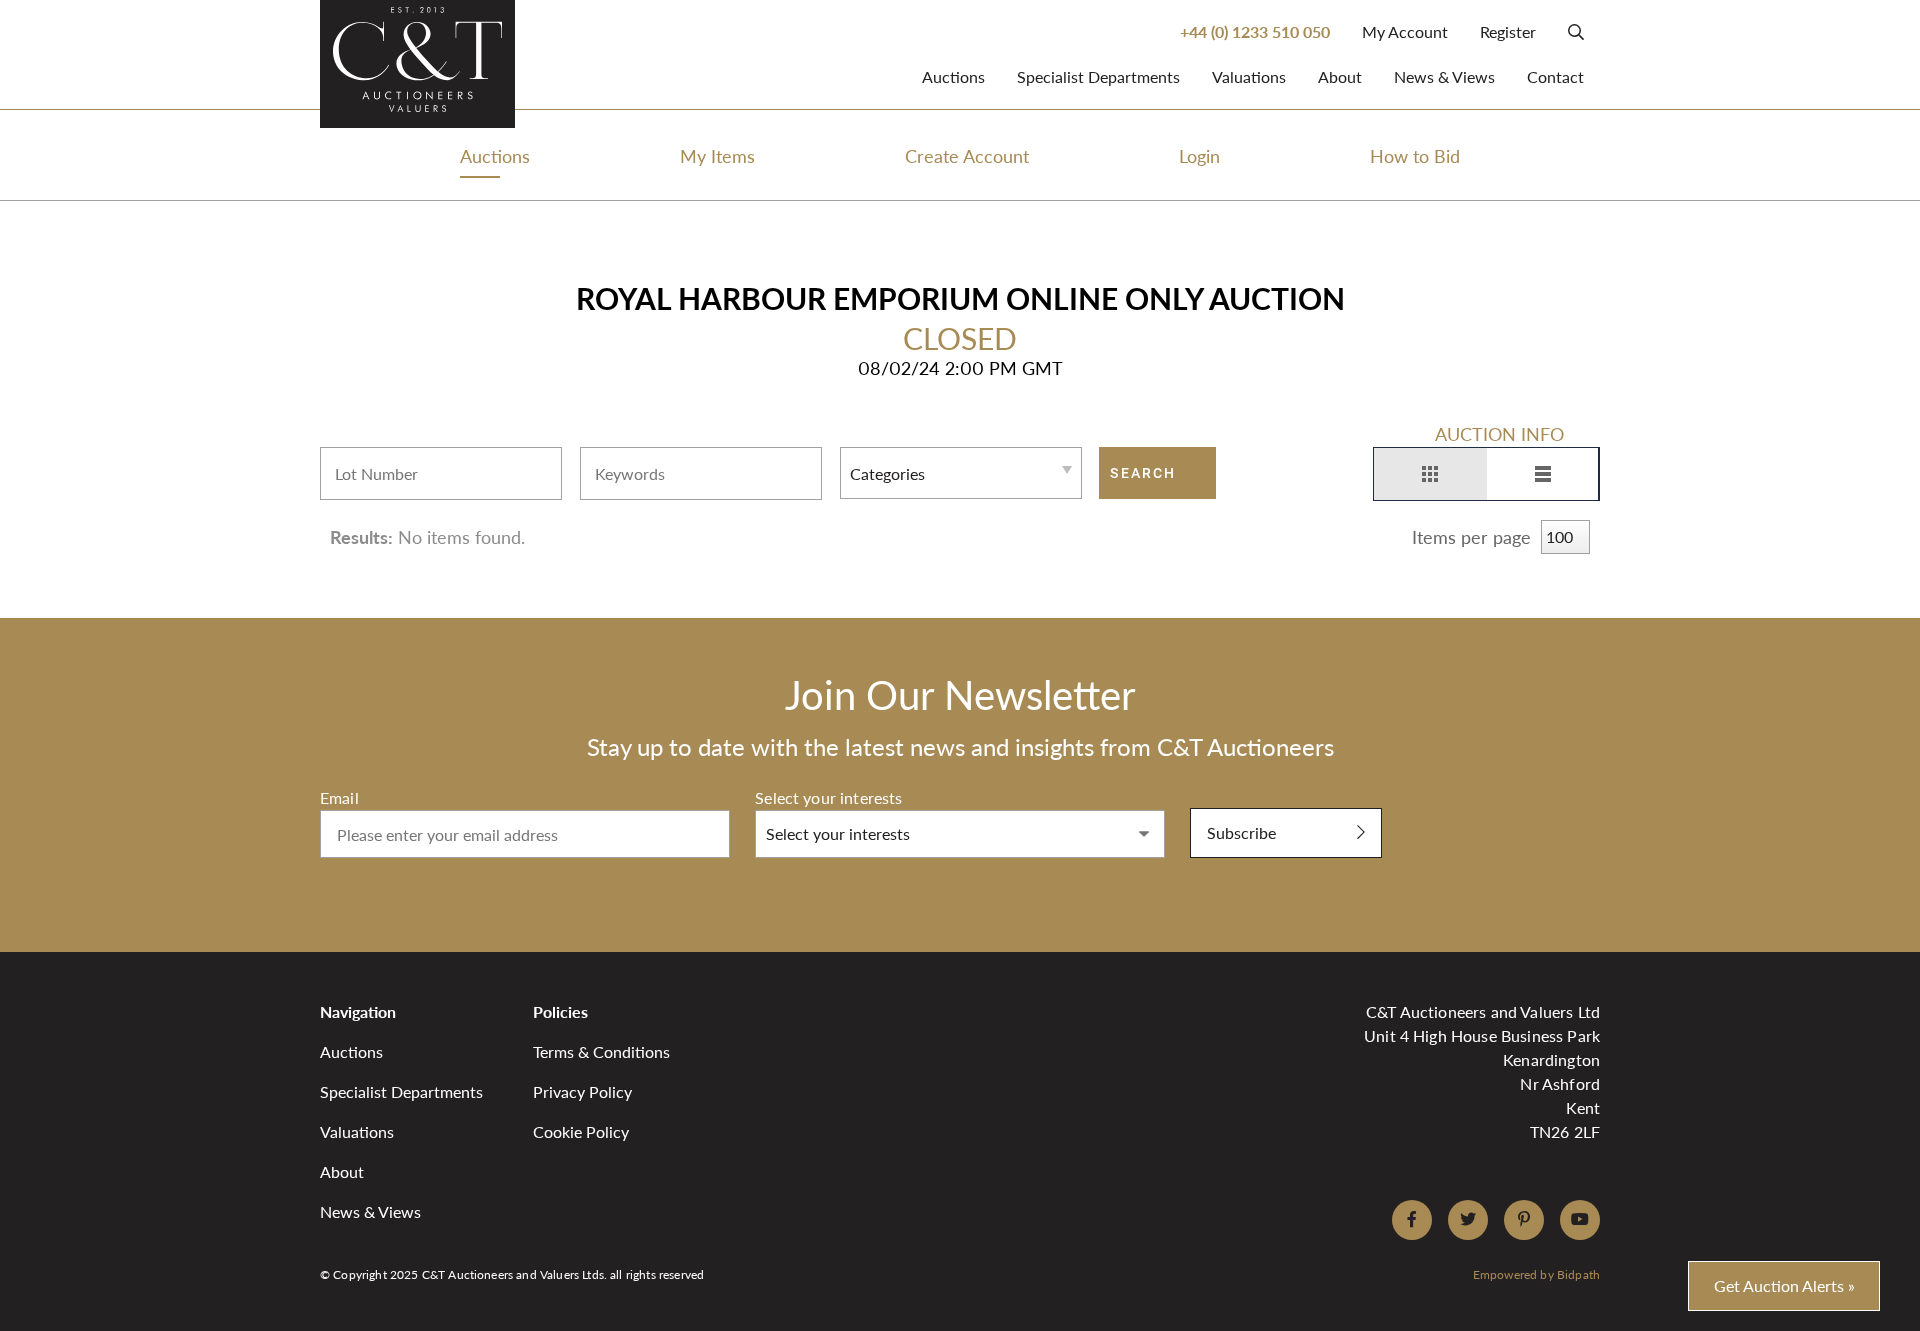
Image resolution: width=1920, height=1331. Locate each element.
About (1340, 76)
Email (339, 797)
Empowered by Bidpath (1536, 1274)
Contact (1555, 76)
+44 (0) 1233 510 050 (1255, 31)
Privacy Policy (582, 1091)
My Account (1405, 31)
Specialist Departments (1098, 76)
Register (1508, 31)
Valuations (1249, 76)
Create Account (967, 155)
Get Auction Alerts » (1784, 1285)
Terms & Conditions (601, 1051)
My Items (717, 155)
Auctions (953, 76)
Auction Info (1499, 433)
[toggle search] (1576, 31)
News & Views (1444, 76)
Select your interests (828, 797)
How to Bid (1415, 155)
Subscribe (1241, 832)
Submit (1215, 797)
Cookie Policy (581, 1131)
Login (1199, 155)
